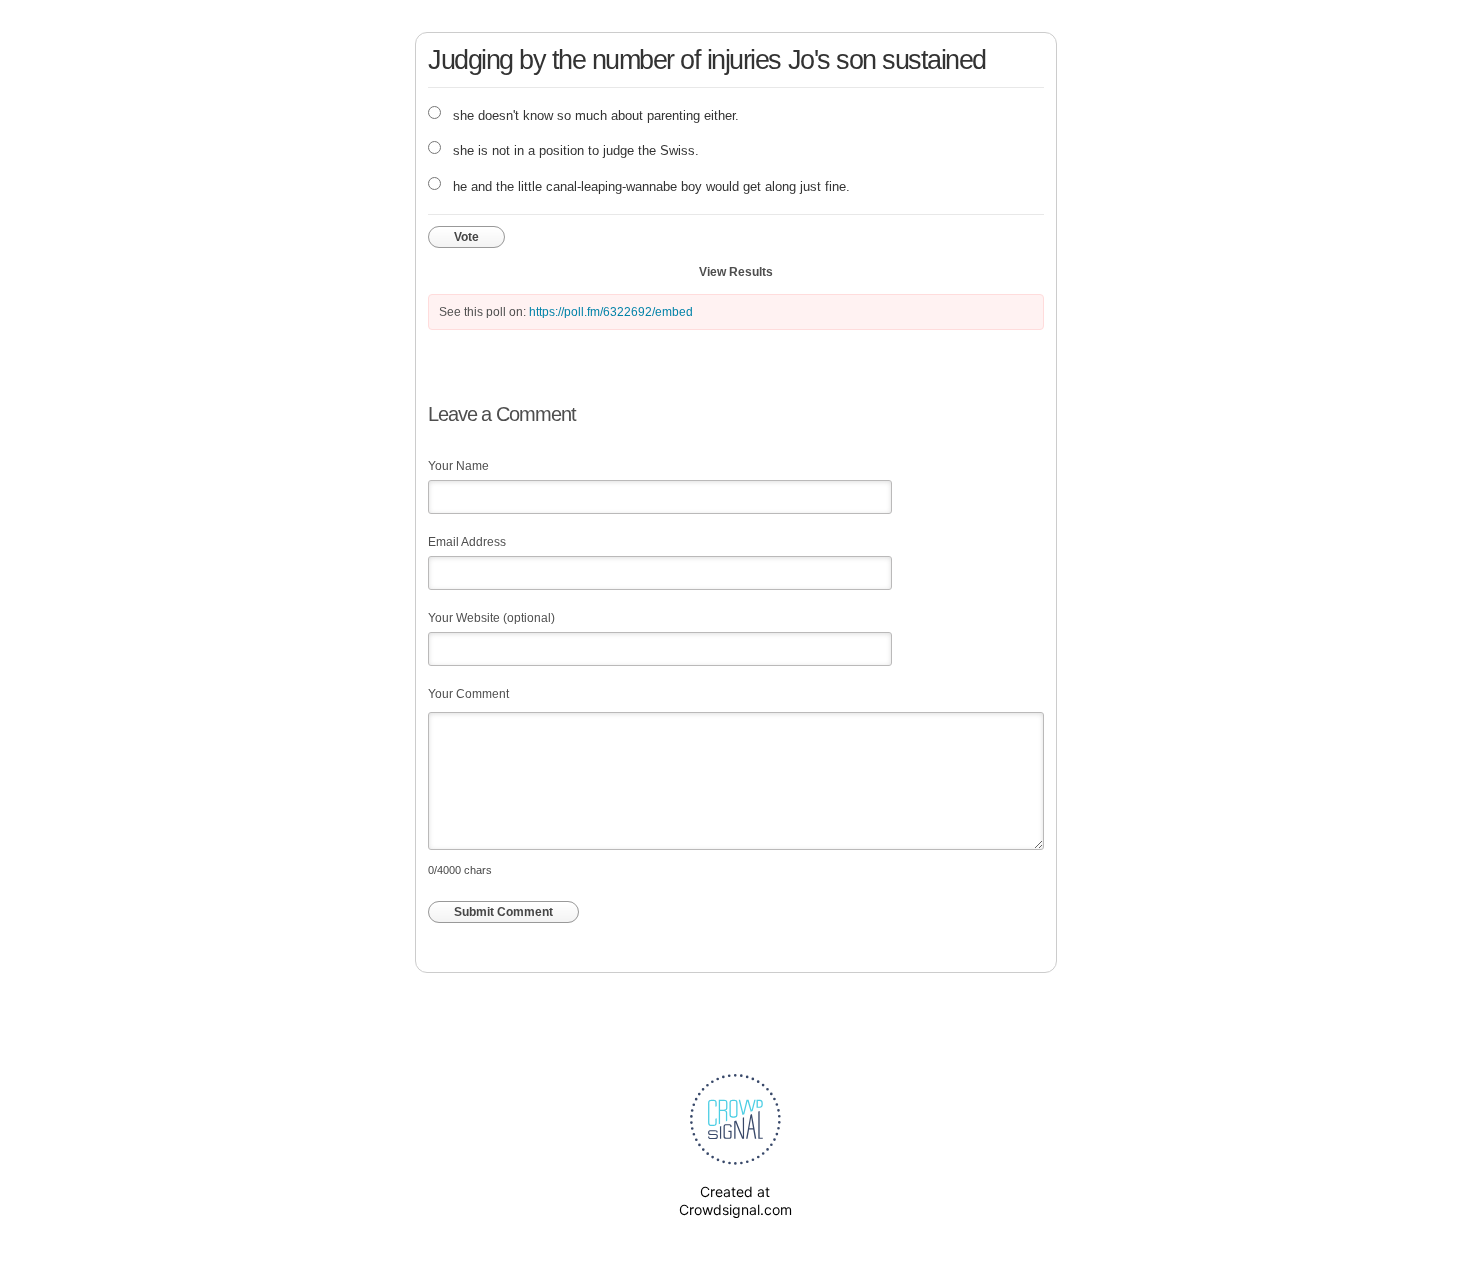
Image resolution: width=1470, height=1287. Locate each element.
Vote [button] (466, 237)
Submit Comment (503, 912)
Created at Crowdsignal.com (735, 1200)
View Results (736, 272)
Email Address (467, 542)
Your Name (458, 466)
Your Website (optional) (491, 618)
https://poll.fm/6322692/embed (611, 312)
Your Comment (468, 694)
